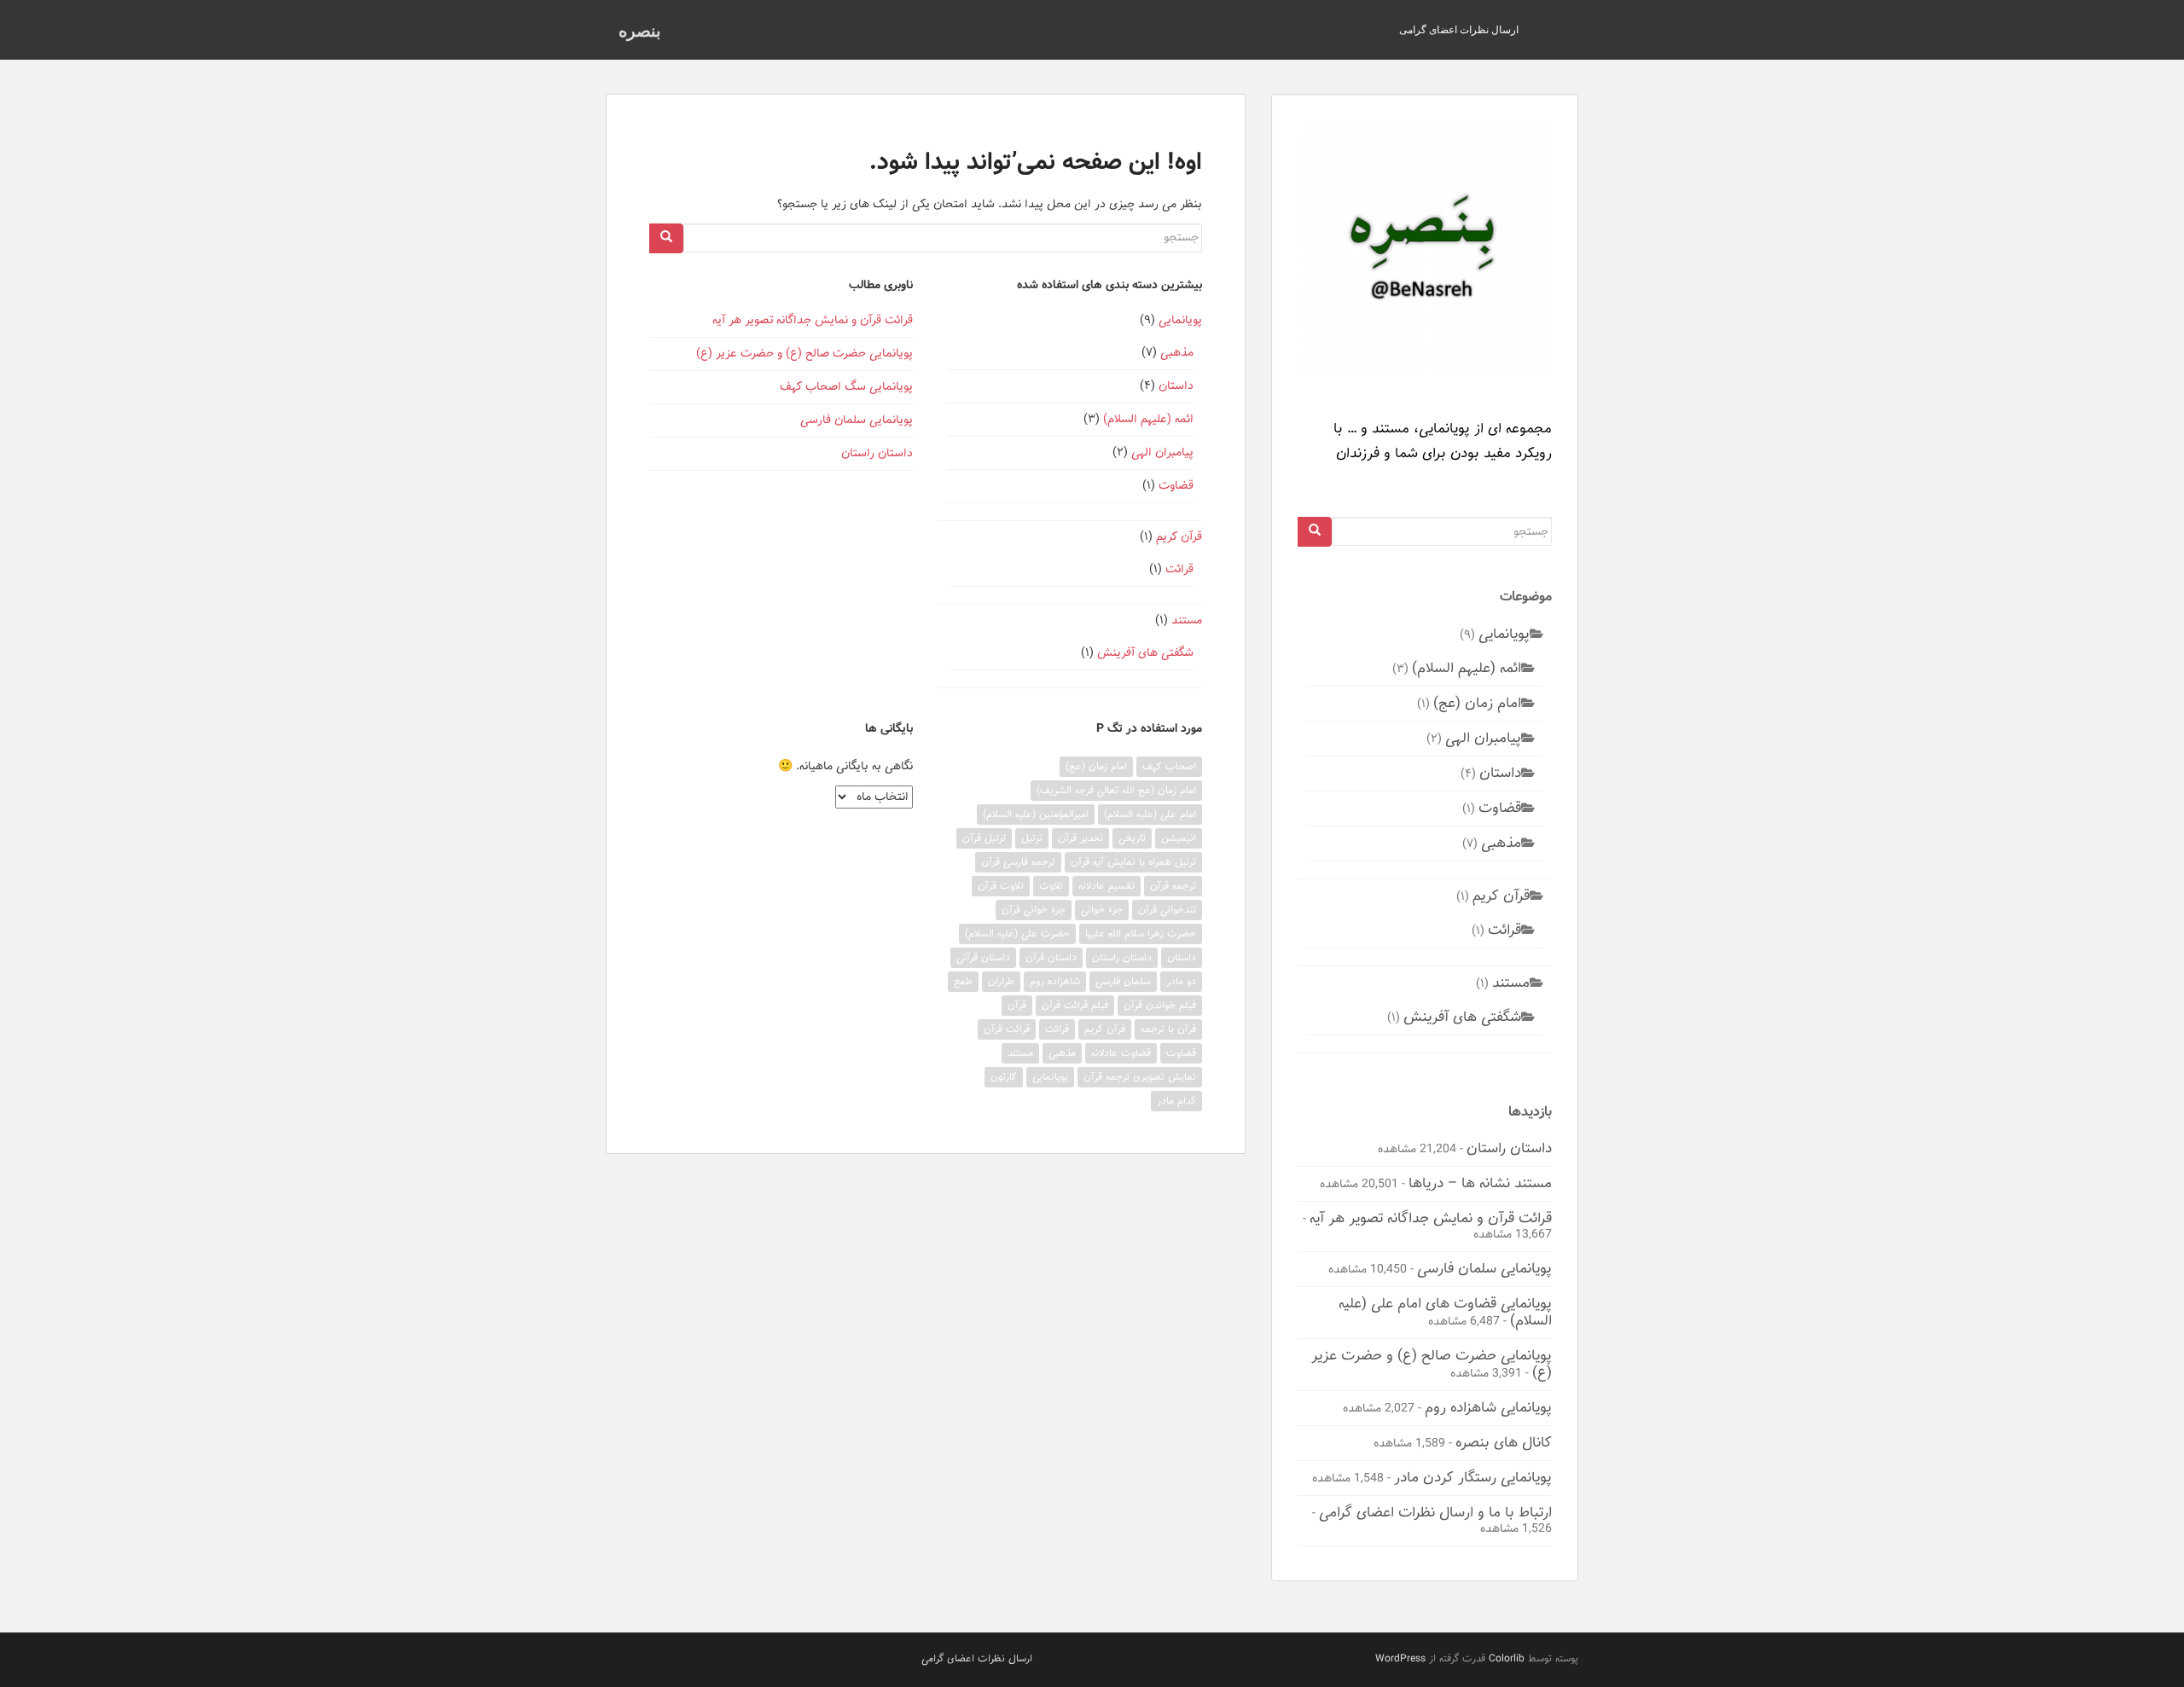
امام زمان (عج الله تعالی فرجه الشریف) (1116, 790)
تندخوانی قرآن (1167, 910)
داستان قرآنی (983, 957)
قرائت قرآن (1007, 1029)
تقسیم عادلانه (1107, 886)
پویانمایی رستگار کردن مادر (1473, 1477)
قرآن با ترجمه (1168, 1029)
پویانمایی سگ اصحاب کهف (846, 387)
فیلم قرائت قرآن (1075, 1005)
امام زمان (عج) (1096, 766)
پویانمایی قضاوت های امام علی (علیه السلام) (1445, 1312)
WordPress (1400, 1658)
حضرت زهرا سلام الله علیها (1141, 933)
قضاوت (1176, 486)
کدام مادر (1176, 1101)
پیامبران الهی (1162, 452)
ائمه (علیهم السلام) (1148, 419)
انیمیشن (1179, 838)
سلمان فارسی (1123, 981)
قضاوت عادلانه (1121, 1053)
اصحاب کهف (1169, 766)
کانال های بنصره (1504, 1442)
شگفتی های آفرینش (1145, 653)
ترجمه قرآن (1173, 886)
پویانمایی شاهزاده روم (1488, 1407)
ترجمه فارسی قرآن (1018, 862)
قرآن (1017, 1005)
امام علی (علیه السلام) (1150, 814)
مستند (1187, 620)
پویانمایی (1180, 320)
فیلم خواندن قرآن (1160, 1005)
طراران (1001, 981)
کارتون (1004, 1077)
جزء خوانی (1102, 910)
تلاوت (1051, 886)
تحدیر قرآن (1080, 838)
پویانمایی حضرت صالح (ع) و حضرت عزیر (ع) (804, 354)
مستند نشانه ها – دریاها (1480, 1183)
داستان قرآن (1051, 957)
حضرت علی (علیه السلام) (1017, 933)
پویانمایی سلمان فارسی (857, 420)
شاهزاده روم (1055, 981)
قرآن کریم (1179, 537)
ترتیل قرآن (984, 838)
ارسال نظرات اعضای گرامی (1459, 29)
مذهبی (1177, 353)
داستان (1176, 386)
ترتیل (1032, 838)
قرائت (1179, 569)
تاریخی (1132, 838)
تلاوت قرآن (1001, 886)
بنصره (640, 30)
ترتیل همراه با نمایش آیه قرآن (1133, 862)
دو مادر (1181, 981)
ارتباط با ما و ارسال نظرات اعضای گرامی (1435, 1512)
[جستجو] (666, 238)
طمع (963, 981)
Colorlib (1507, 1658)
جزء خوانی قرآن (1034, 910)
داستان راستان (877, 453)
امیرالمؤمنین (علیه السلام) (1036, 814)
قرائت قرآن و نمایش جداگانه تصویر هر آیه (813, 320)
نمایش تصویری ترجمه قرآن (1140, 1077)
